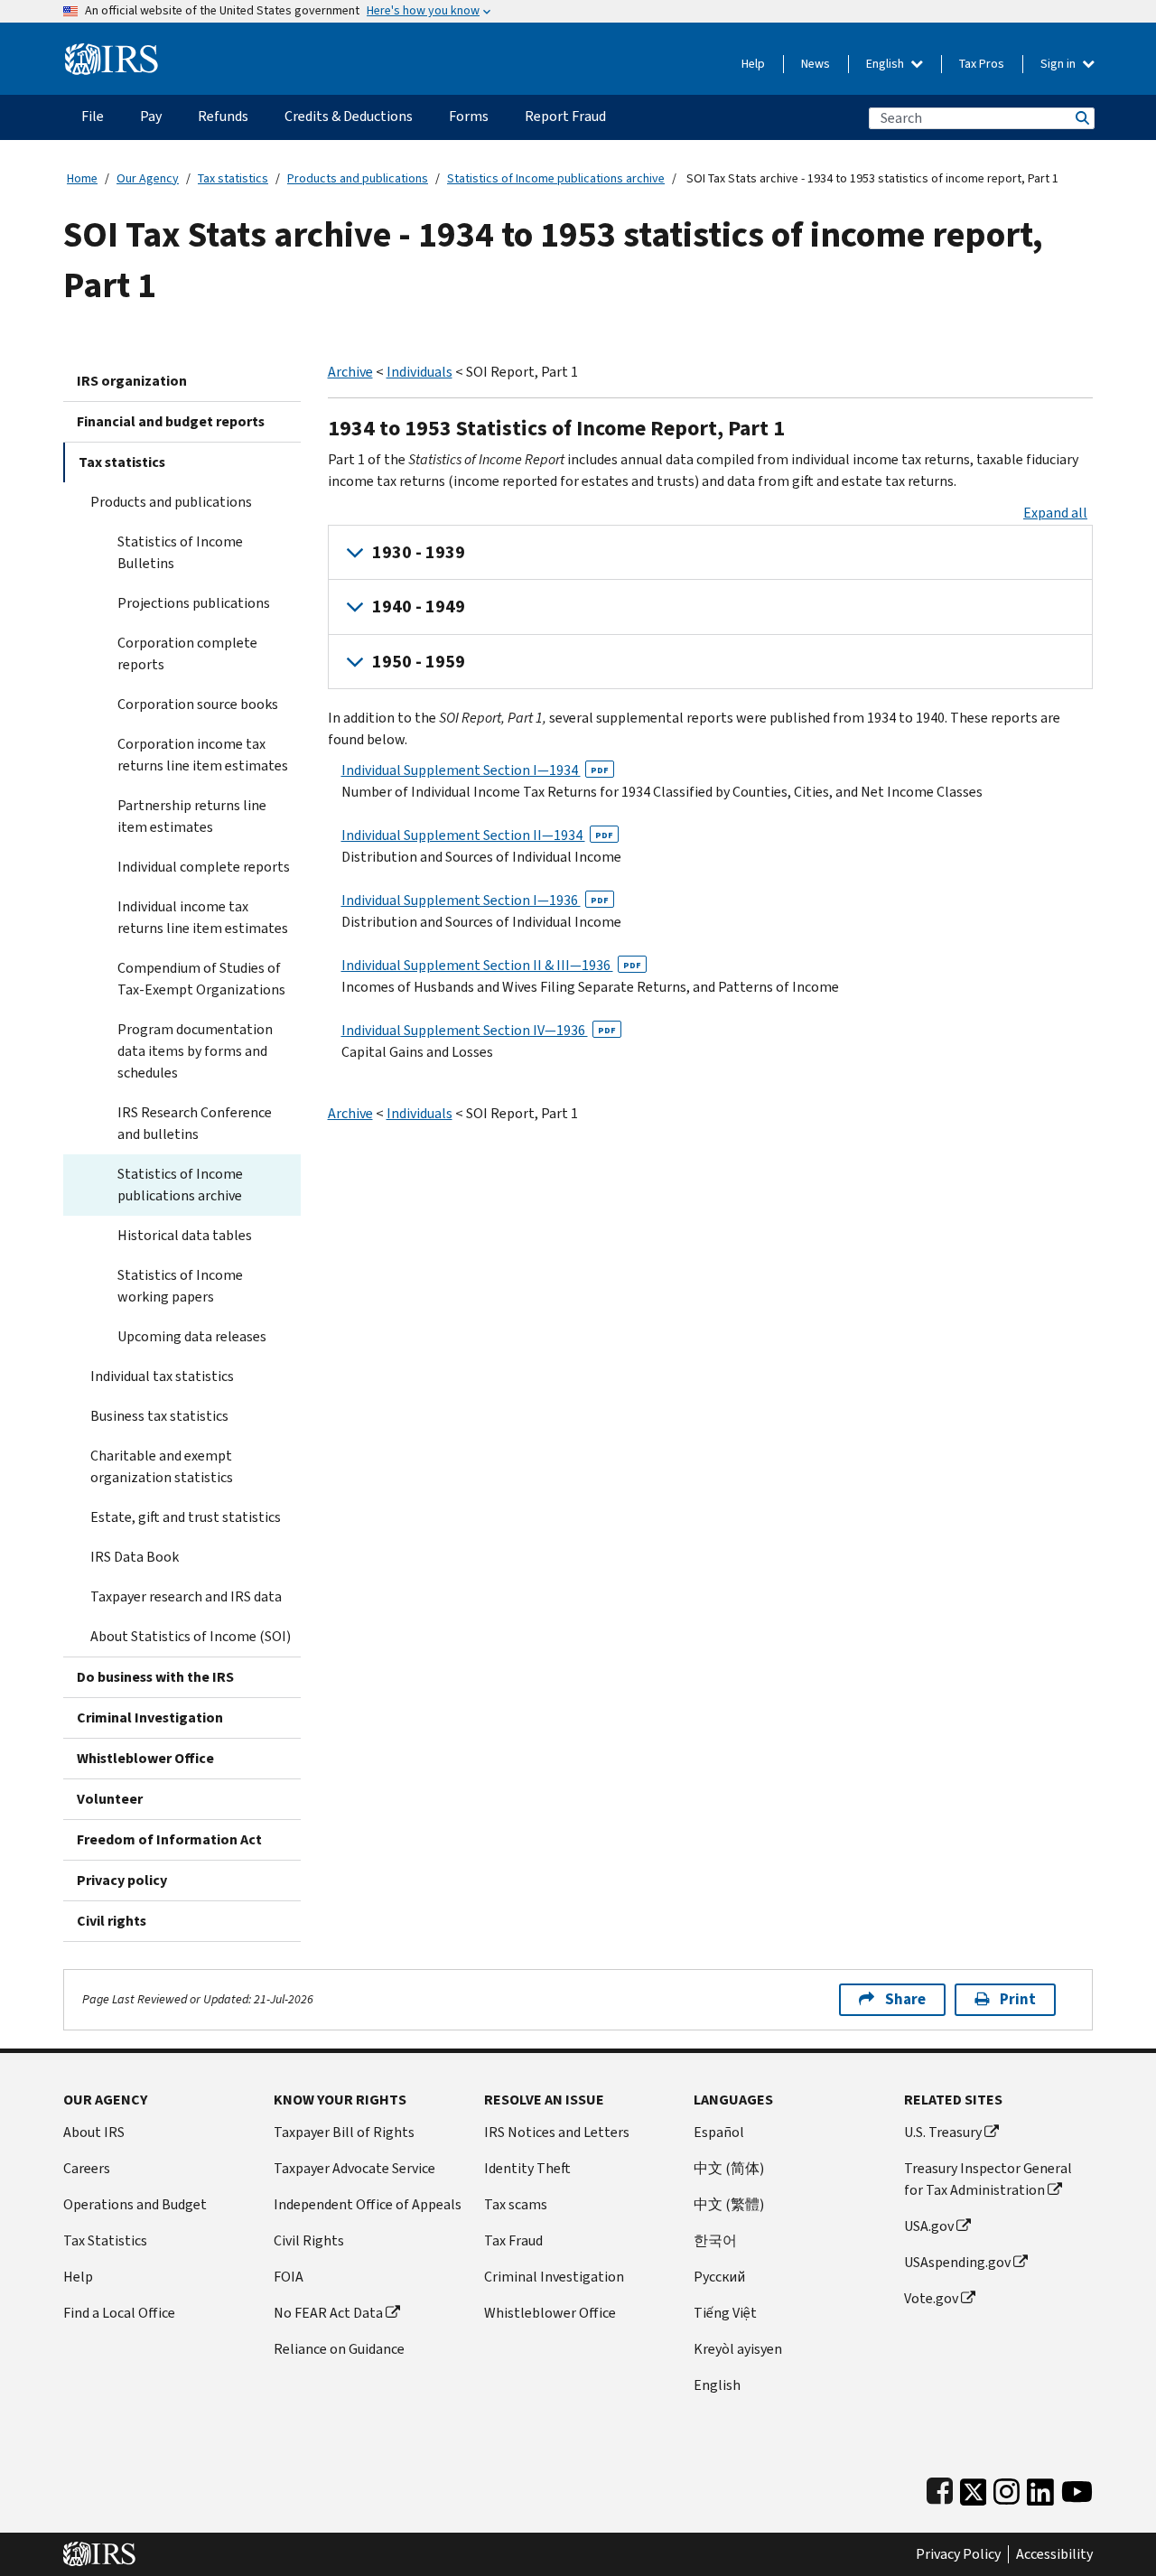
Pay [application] (151, 116)
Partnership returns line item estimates (192, 816)
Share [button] (905, 1999)
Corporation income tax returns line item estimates (203, 755)
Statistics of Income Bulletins (180, 552)
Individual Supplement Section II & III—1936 (491, 965)
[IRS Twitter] (974, 2488)
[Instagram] (1007, 2488)
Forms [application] (469, 116)
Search (1081, 118)
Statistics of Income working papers (180, 1286)
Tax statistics (233, 178)
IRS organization (132, 381)
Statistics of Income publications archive (556, 178)
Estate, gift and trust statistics (186, 1517)
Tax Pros (982, 64)
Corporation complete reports (187, 653)
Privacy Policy (958, 2554)
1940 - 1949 (419, 607)
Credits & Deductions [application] (349, 116)
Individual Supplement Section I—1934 (475, 770)
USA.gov (929, 2226)
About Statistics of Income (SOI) (191, 1636)
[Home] (112, 52)
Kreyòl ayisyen (738, 2349)
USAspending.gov (957, 2262)
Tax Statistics (105, 2240)
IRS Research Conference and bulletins (195, 1123)
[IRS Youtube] (1077, 2488)
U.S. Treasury (943, 2132)
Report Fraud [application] (565, 116)
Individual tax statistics (162, 1376)
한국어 (715, 2240)
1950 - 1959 (419, 662)
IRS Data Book (135, 1557)
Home (82, 178)
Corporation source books (198, 704)
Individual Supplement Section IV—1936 (479, 1030)
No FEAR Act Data (328, 2313)
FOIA (289, 2277)
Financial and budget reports (171, 421)
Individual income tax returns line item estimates (203, 917)
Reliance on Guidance (339, 2349)
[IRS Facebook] (940, 2488)
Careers (87, 2168)
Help (753, 64)
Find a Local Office (119, 2313)
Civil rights (112, 1921)
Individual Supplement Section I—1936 (475, 900)
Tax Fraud (513, 2240)
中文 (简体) (729, 2168)
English (886, 64)
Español (719, 2132)
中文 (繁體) (729, 2204)
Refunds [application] (223, 116)
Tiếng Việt (725, 2313)
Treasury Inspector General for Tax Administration (988, 2179)
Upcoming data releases (192, 1336)
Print (1018, 1999)
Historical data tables (185, 1235)
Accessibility (1054, 2554)
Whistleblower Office (145, 1758)
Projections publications (194, 603)
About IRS (94, 2132)
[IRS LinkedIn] (1040, 2488)
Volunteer (110, 1799)
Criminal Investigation (150, 1717)
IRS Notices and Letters (557, 2132)
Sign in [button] (1059, 64)
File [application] (93, 116)
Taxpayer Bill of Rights (344, 2132)
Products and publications (358, 178)
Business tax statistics (159, 1416)
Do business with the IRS (155, 1677)
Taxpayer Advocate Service (354, 2168)
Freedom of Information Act (169, 1839)
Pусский (719, 2277)
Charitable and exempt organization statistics (162, 1466)
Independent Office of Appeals (368, 2204)
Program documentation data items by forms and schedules (195, 1051)
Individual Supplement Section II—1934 (477, 835)
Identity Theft (527, 2168)
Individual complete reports (204, 867)
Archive (350, 372)
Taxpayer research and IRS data (186, 1596)
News (816, 64)
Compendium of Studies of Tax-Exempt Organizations (201, 979)
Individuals (420, 372)
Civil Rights (309, 2240)
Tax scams (516, 2204)
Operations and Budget (135, 2204)
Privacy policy (122, 1880)
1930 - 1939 (419, 552)
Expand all (1055, 513)
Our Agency (148, 178)
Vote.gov (931, 2298)
